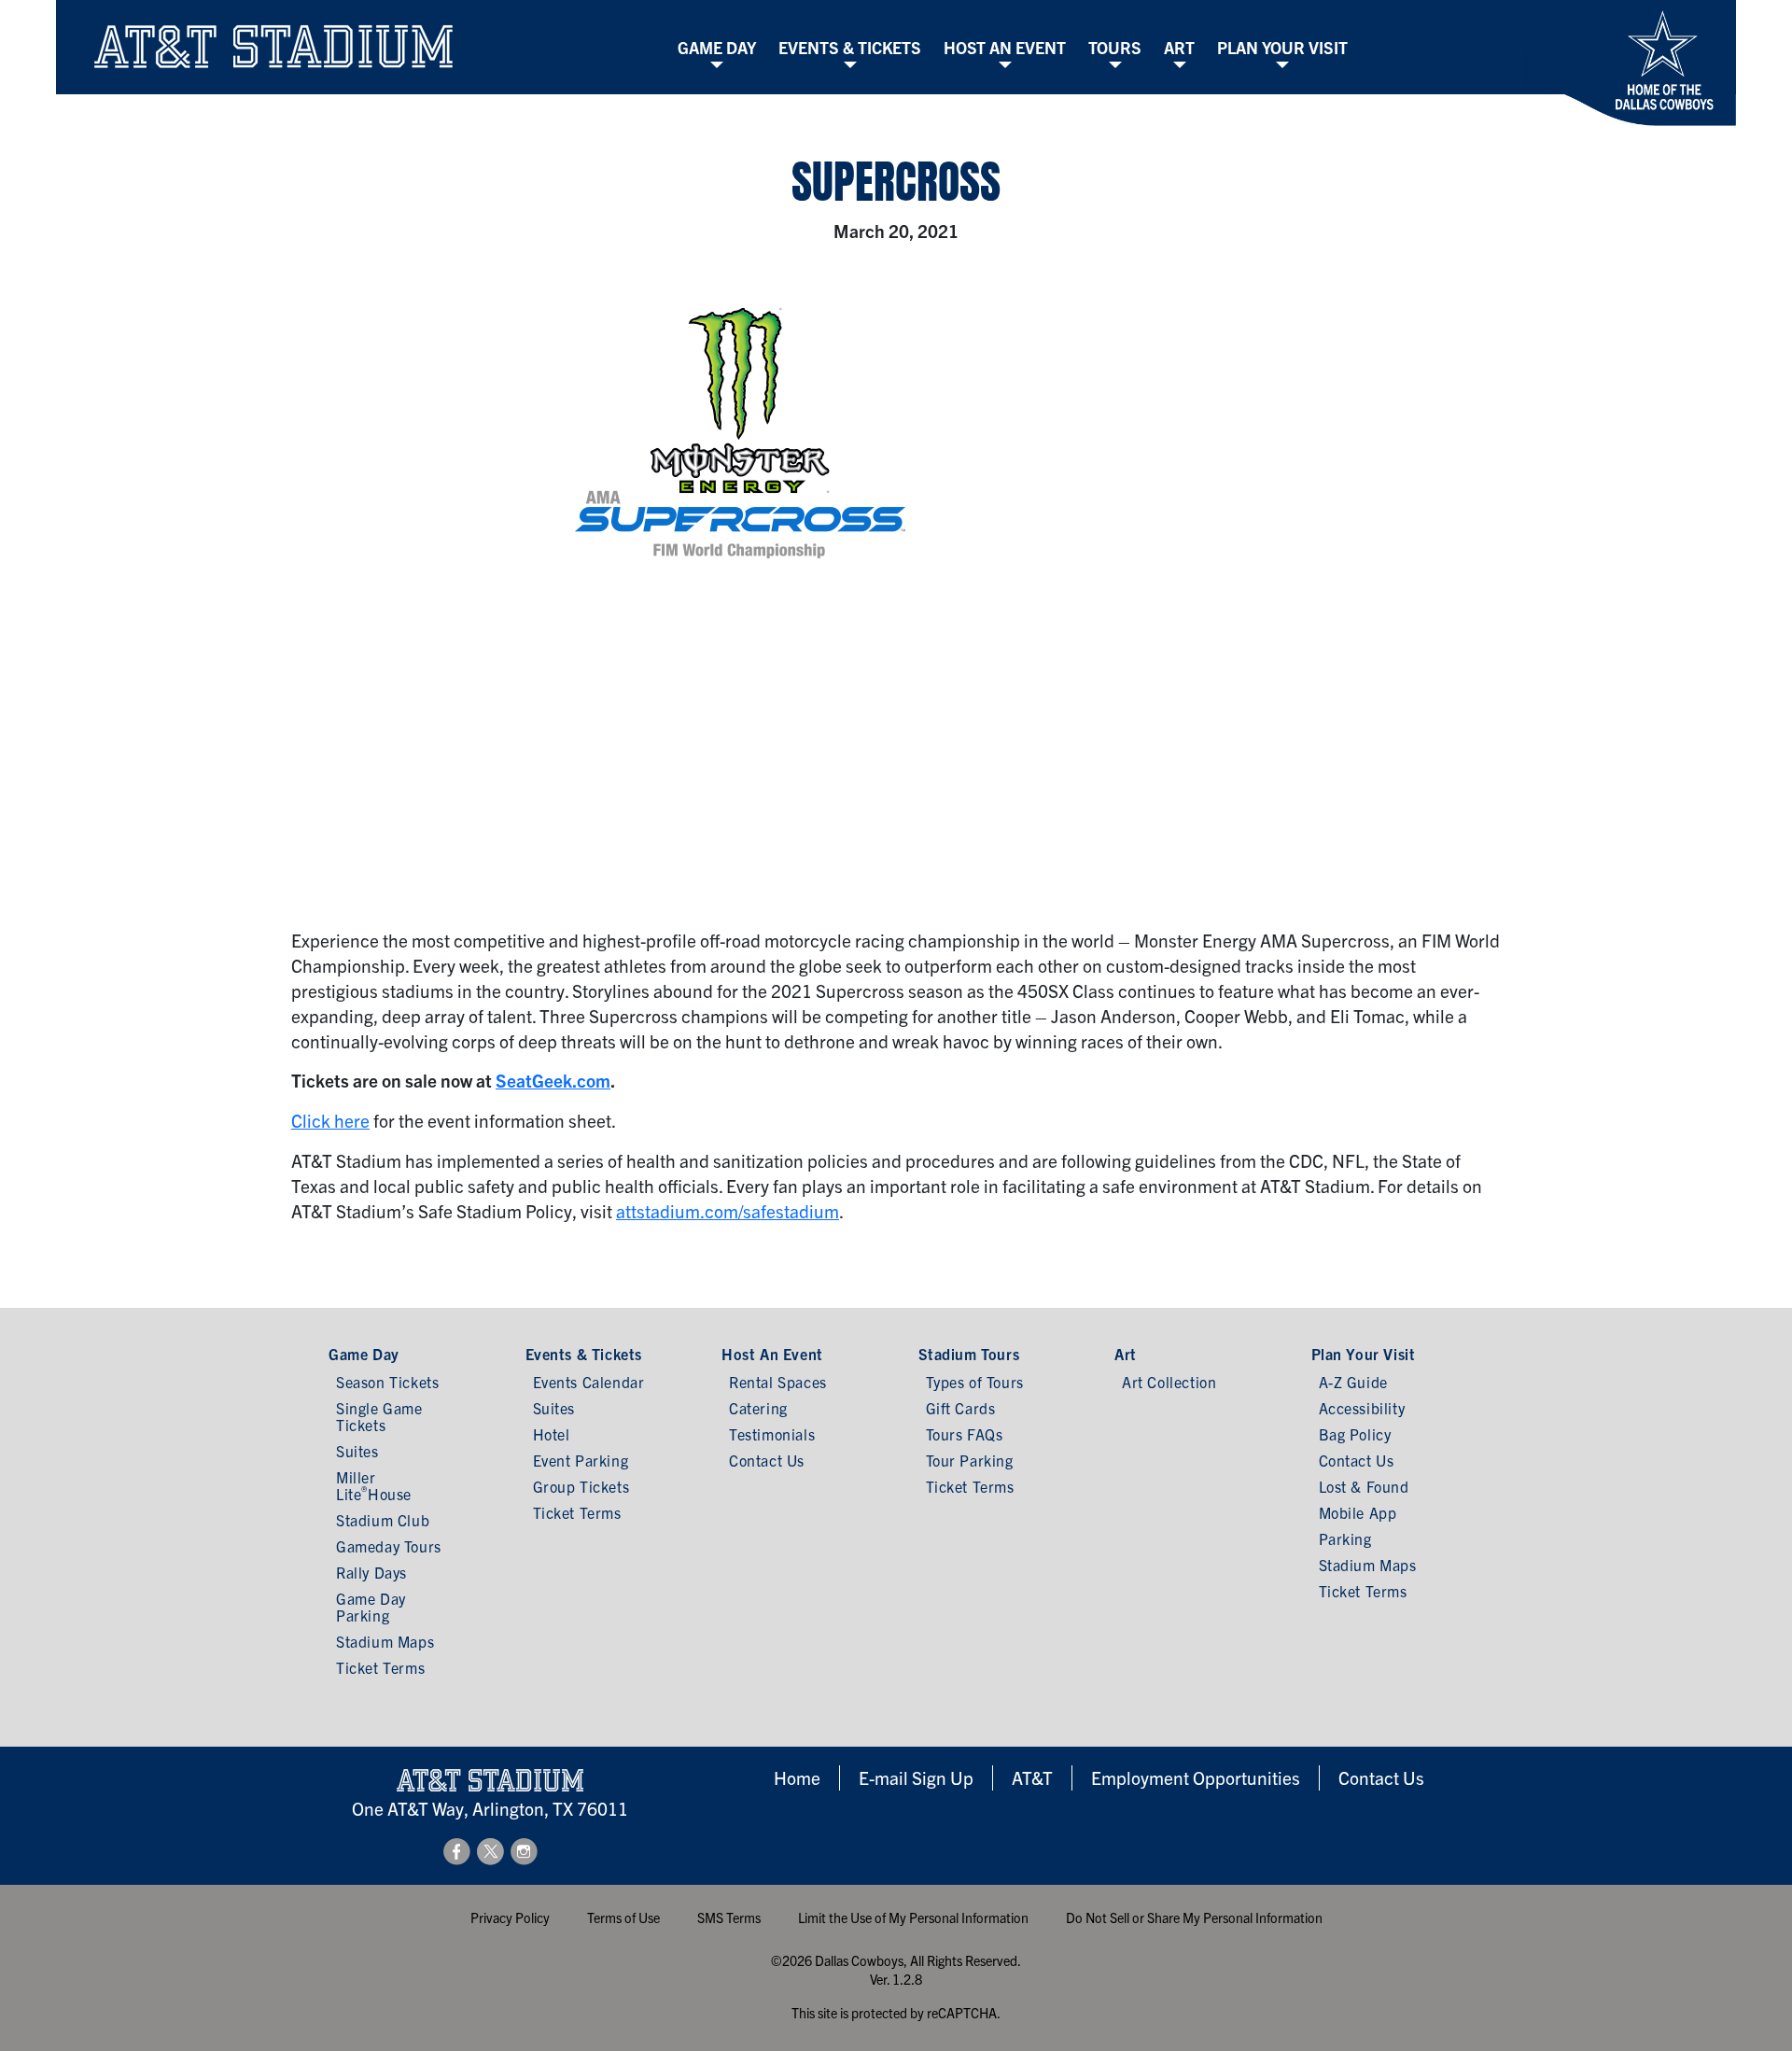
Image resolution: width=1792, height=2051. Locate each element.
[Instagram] (524, 1848)
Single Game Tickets (379, 1416)
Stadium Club (383, 1520)
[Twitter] (492, 1848)
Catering (758, 1408)
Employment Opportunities (1196, 1777)
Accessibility (1362, 1408)
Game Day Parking (371, 1607)
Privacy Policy (510, 1918)
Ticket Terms (380, 1667)
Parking (1345, 1538)
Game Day (717, 47)
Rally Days (371, 1572)
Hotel (552, 1434)
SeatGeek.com (553, 1080)
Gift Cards (961, 1408)
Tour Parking (970, 1460)
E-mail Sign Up (916, 1777)
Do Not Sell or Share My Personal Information (1194, 1918)
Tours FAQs (965, 1434)
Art (1179, 47)
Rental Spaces (778, 1382)
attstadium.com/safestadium (728, 1211)
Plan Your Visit (1282, 47)
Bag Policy (1355, 1434)
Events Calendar (589, 1382)
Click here (330, 1120)
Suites (357, 1451)
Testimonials (772, 1434)
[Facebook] (458, 1848)
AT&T (1032, 1777)
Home (797, 1777)
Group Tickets (581, 1486)
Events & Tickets (850, 47)
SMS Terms (729, 1918)
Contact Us (767, 1460)
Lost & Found (1364, 1486)
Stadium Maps (385, 1641)
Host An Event (1005, 47)
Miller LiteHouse (374, 1485)
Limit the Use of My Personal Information (913, 1918)
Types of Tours (975, 1382)
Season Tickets (387, 1382)
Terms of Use (623, 1918)
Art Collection (1169, 1382)
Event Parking (581, 1460)
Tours (1115, 47)
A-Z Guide (1353, 1382)
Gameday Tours (389, 1546)
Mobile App (1358, 1512)
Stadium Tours (969, 1354)
